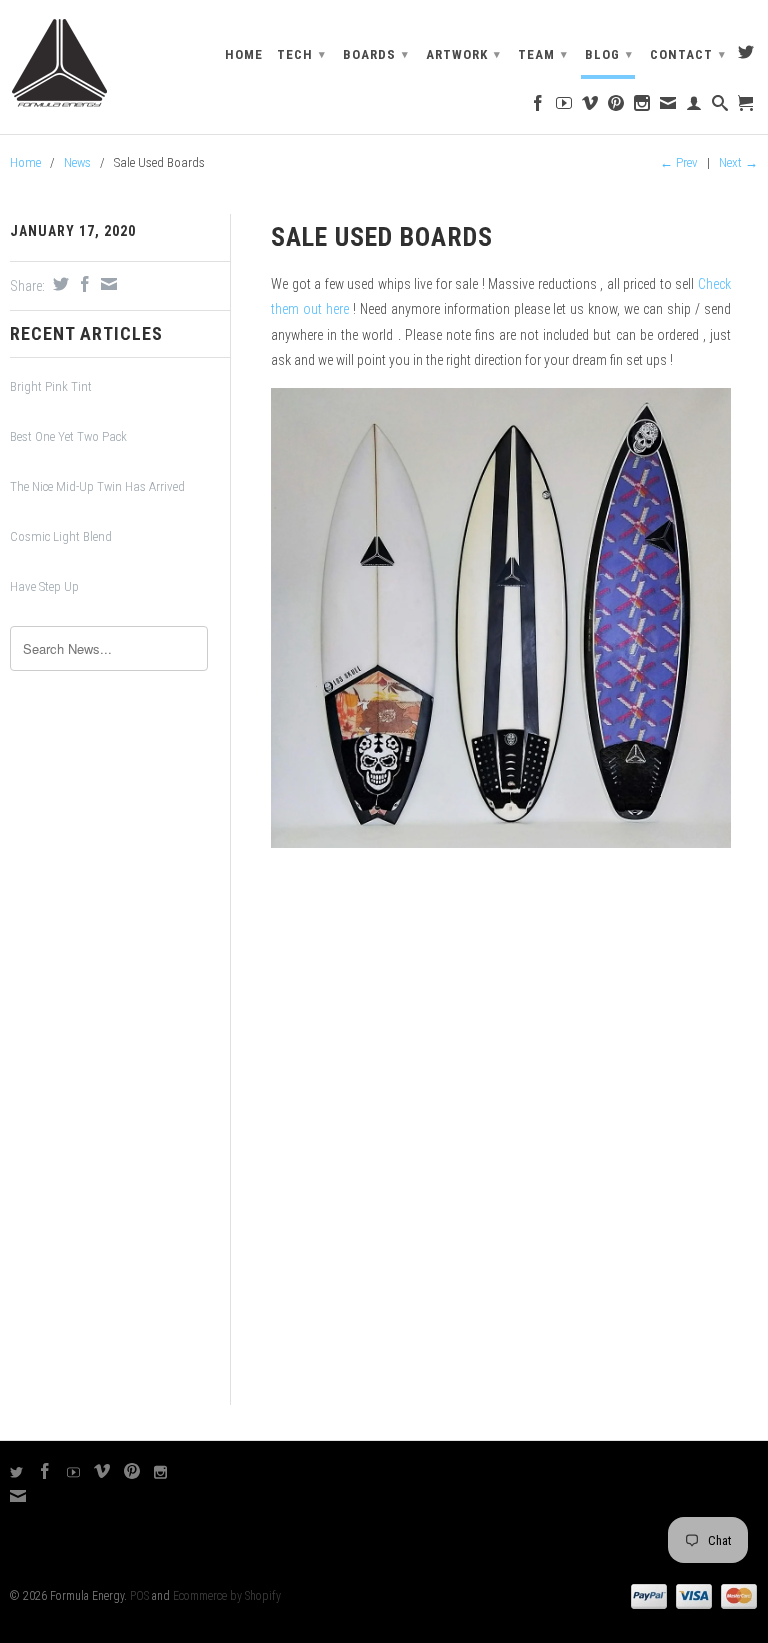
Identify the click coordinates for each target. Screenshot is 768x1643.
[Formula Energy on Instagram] (642, 107)
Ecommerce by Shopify (227, 1596)
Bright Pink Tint (51, 386)
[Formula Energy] (96, 64)
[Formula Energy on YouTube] (564, 107)
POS (139, 1596)
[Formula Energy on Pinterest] (616, 107)
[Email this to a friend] (106, 284)
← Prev (679, 162)
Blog (609, 54)
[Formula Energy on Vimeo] (590, 107)
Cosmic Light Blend (61, 536)
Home (244, 54)
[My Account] (694, 107)
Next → (738, 162)
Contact (688, 54)
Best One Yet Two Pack (68, 436)
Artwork (463, 54)
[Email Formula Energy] (668, 107)
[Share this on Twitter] (58, 284)
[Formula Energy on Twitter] (746, 56)
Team (543, 54)
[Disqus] (501, 1146)
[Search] (720, 107)
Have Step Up (44, 586)
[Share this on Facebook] (82, 284)
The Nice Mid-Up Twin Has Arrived (97, 486)
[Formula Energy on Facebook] (538, 107)
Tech (301, 54)
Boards (376, 54)
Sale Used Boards (382, 237)
